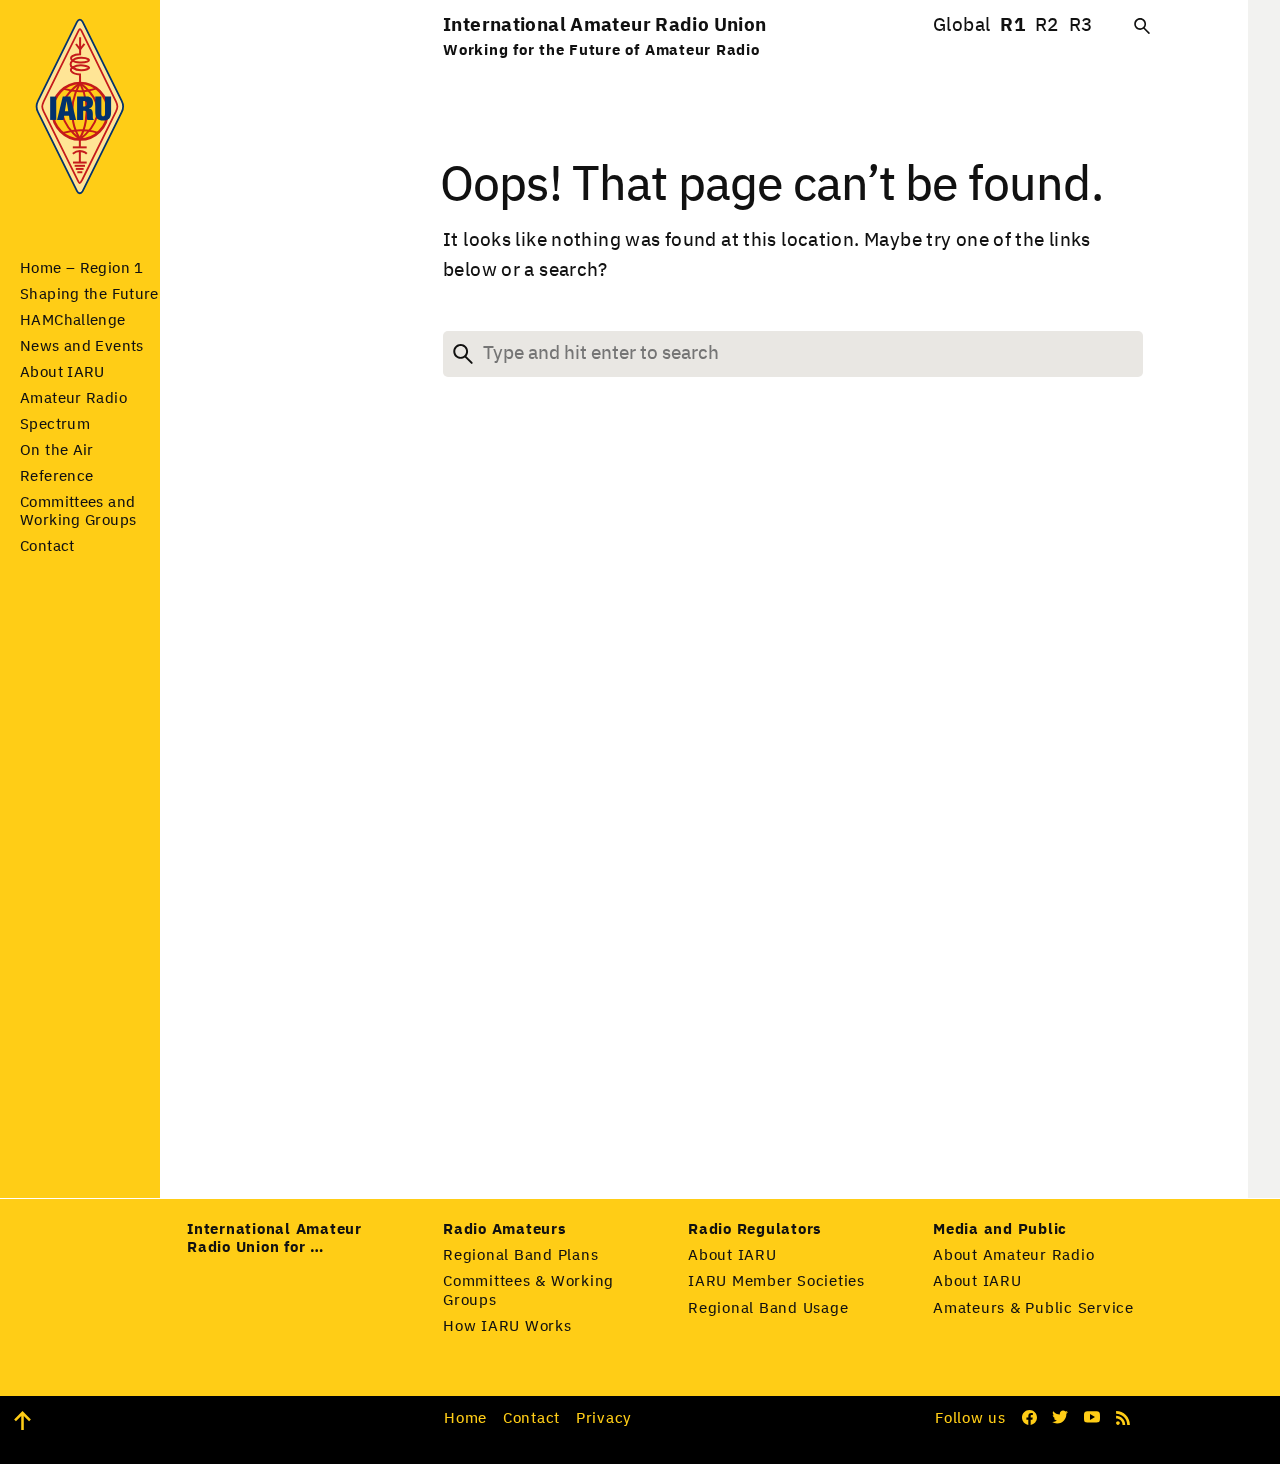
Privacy (604, 1418)
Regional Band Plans (520, 1255)
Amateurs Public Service (1033, 1308)
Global (961, 25)
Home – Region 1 (82, 268)
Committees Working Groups (528, 1290)
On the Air (57, 450)
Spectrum (55, 424)
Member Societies (776, 1281)
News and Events (82, 346)
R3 (1081, 25)
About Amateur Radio (1013, 1255)
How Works (507, 1326)
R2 (1047, 25)
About (62, 372)
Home (465, 1418)
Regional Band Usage (768, 1308)
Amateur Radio (73, 398)
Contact (47, 546)
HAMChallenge (73, 320)
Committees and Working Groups (78, 511)
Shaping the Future (89, 294)
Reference (56, 476)
